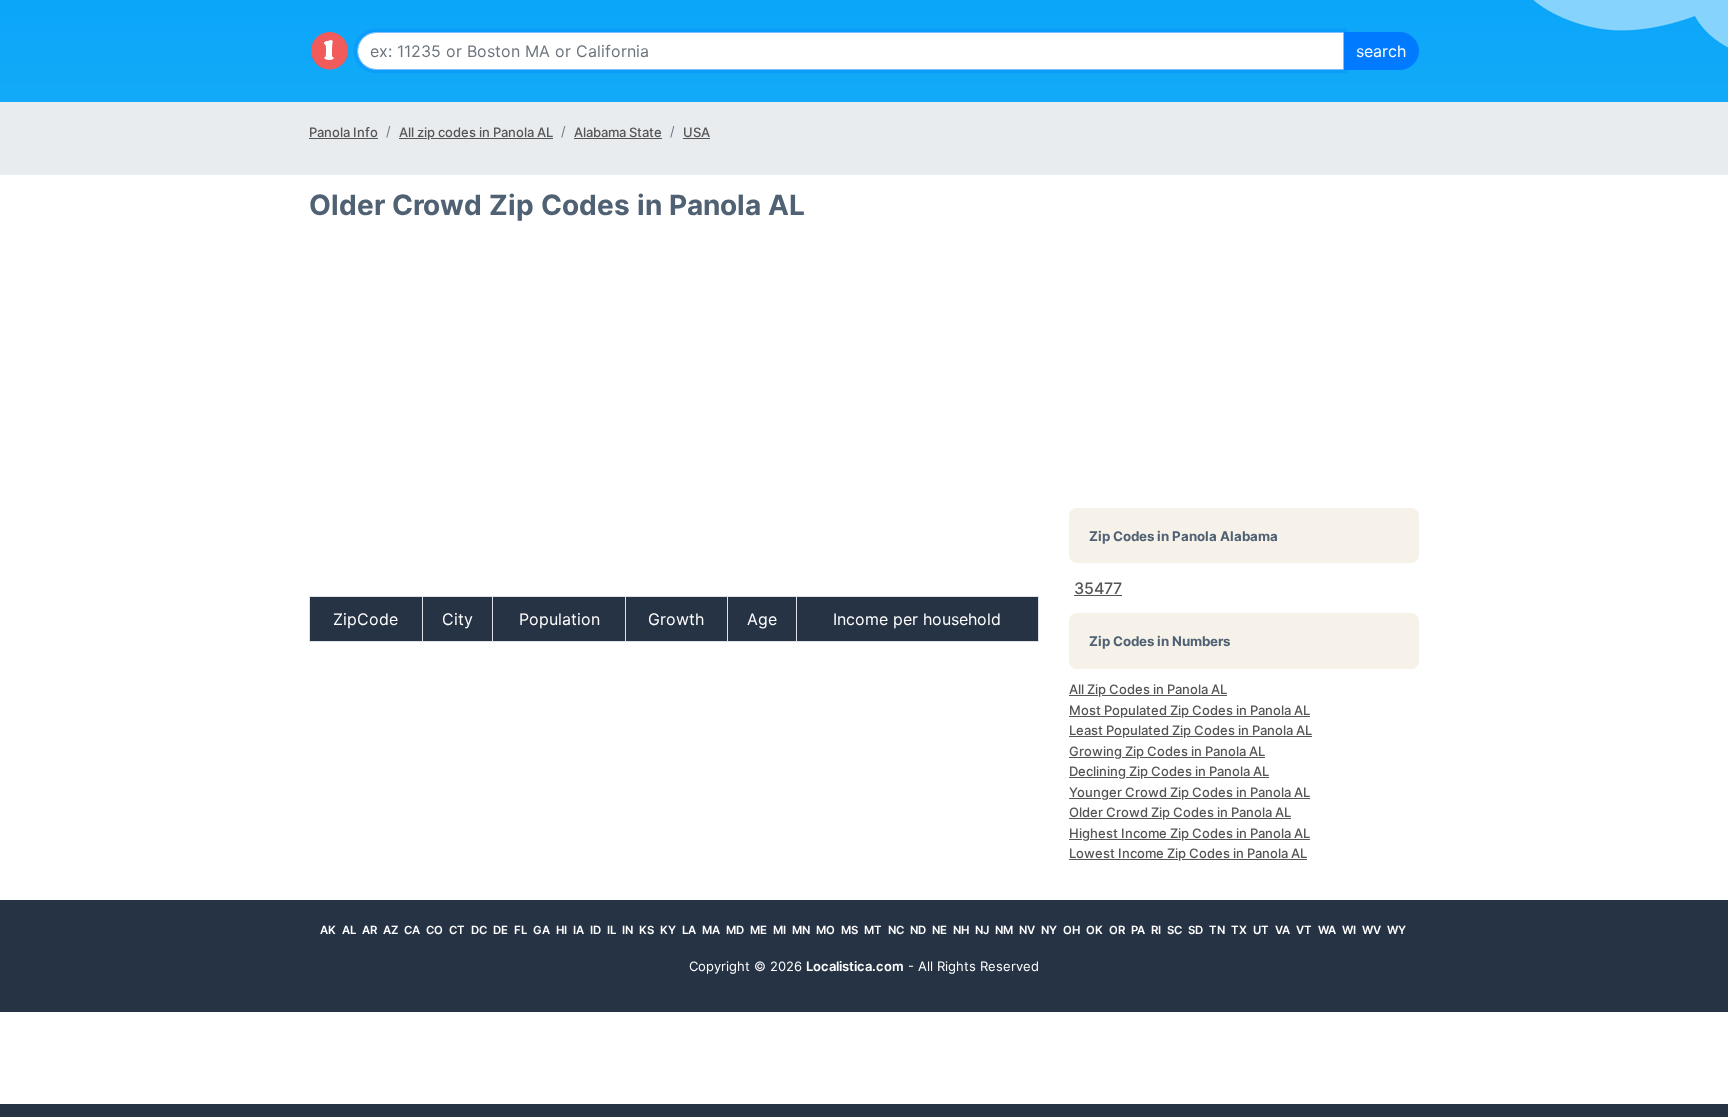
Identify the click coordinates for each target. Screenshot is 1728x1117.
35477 (1098, 588)
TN (1217, 930)
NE (939, 930)
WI (1349, 930)
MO (825, 930)
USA (696, 132)
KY (668, 930)
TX (1239, 930)
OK (1094, 930)
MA (711, 930)
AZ (390, 930)
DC (479, 930)
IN (627, 930)
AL (349, 930)
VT (1304, 930)
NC (896, 930)
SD (1195, 930)
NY (1049, 930)
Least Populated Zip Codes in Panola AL (1190, 730)
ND (918, 930)
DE (500, 930)
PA (1138, 930)
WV (1371, 930)
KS (646, 930)
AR (369, 930)
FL (520, 930)
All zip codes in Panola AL (476, 132)
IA (578, 930)
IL (611, 930)
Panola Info (343, 132)
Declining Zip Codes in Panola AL (1169, 771)
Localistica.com (855, 966)
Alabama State (618, 132)
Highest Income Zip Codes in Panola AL (1189, 833)
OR (1117, 930)
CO (434, 930)
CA (412, 930)
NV (1027, 930)
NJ (982, 930)
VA (1282, 930)
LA (689, 930)
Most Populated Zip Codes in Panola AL (1189, 710)
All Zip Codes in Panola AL (1148, 689)
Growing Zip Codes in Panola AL (1167, 751)
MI (779, 930)
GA (541, 930)
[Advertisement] (674, 417)
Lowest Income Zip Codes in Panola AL (1188, 853)
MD (735, 930)
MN (801, 930)
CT (457, 930)
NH (961, 930)
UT (1261, 930)
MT (873, 930)
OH (1071, 930)
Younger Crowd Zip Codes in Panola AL (1189, 792)
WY (1396, 930)
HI (561, 930)
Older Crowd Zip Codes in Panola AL (1180, 812)
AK (328, 930)
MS (849, 930)
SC (1174, 930)
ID (595, 930)
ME (758, 930)
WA (1327, 930)
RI (1156, 930)
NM (1004, 930)
